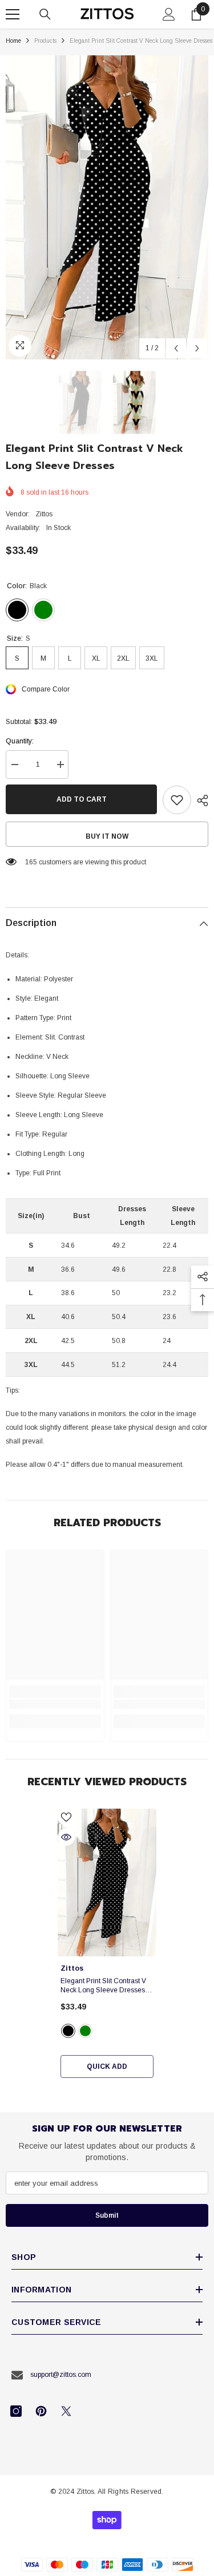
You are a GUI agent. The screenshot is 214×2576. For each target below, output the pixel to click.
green (85, 2031)
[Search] (45, 14)
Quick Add (107, 2067)
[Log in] (169, 14)
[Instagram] (16, 2411)
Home (13, 41)
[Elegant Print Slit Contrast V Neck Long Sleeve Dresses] (107, 1883)
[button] (176, 348)
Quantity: (20, 741)
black (68, 2031)
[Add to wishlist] (177, 800)
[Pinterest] (41, 2411)
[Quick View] (66, 1837)
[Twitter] (66, 2411)
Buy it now (107, 836)
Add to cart (82, 799)
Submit (107, 2215)
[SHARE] (200, 800)
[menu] (13, 14)
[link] (55, 1704)
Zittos (44, 514)
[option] (107, 207)
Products (45, 41)
